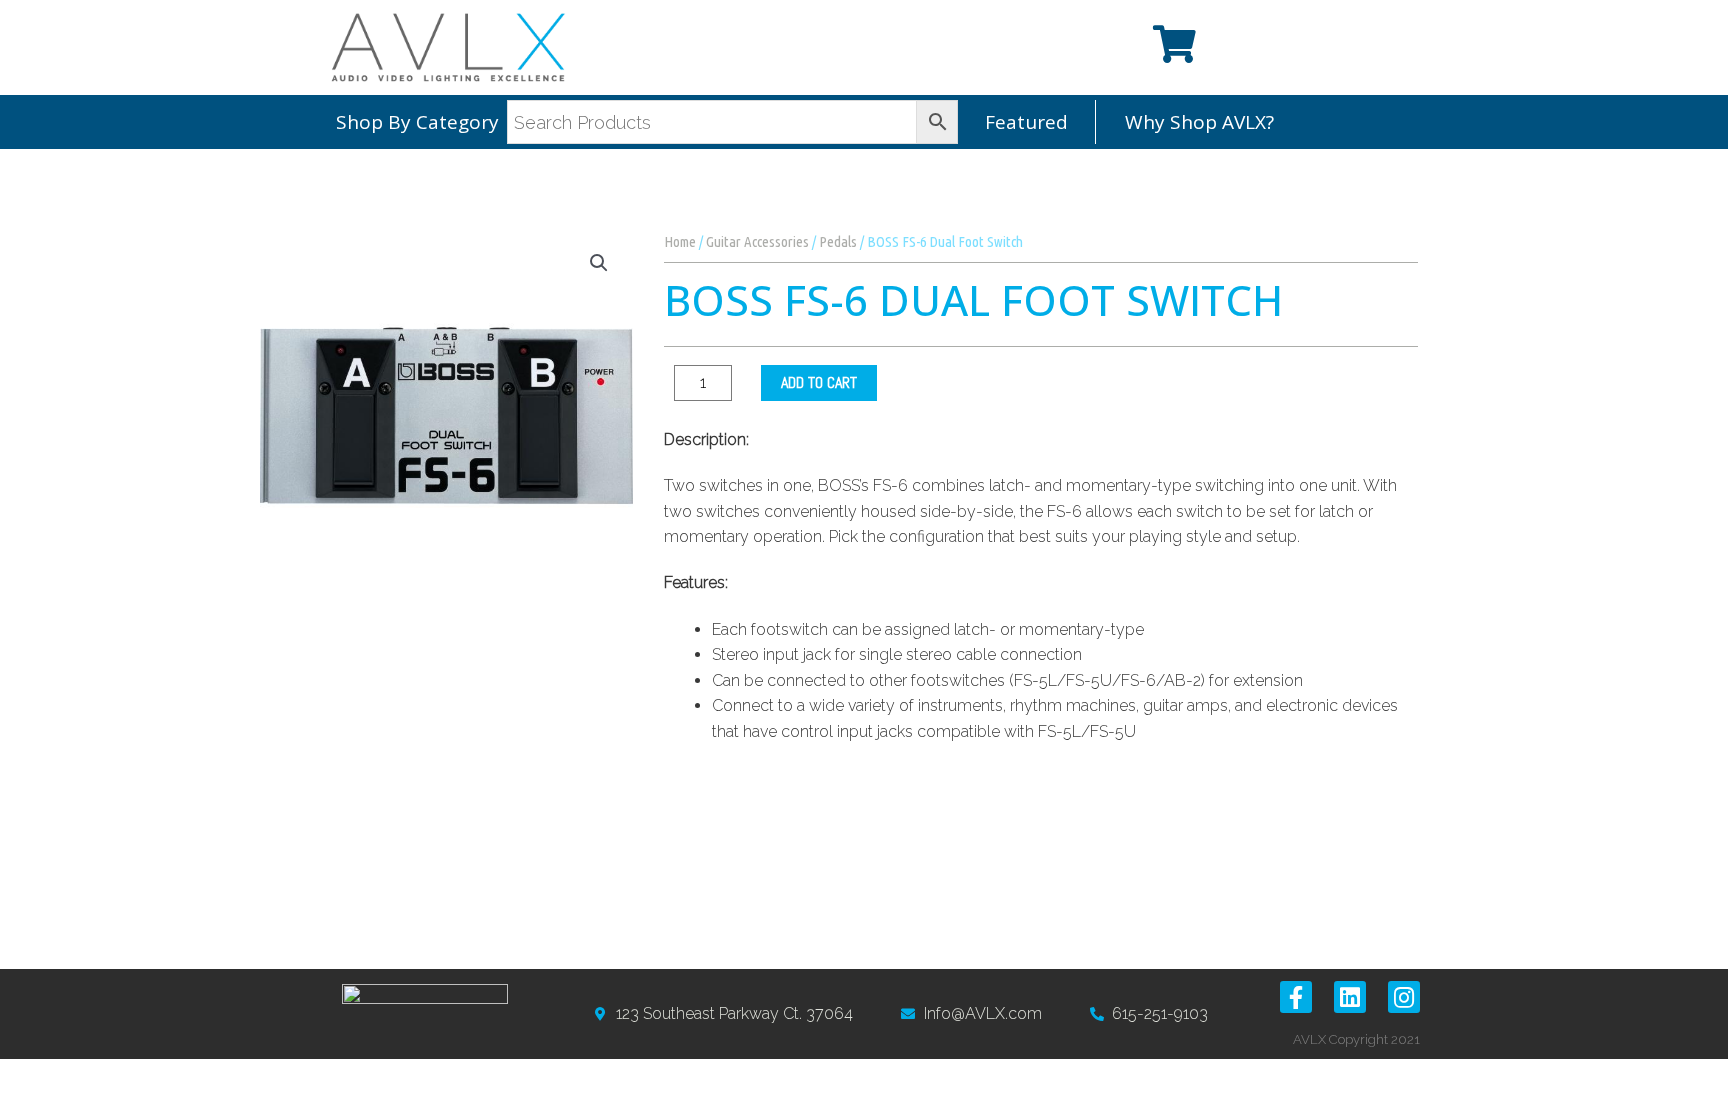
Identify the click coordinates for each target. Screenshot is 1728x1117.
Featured (1026, 122)
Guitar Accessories (757, 241)
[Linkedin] (1350, 997)
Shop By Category (417, 122)
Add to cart (819, 382)
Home (680, 241)
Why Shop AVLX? (1199, 122)
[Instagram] (1404, 997)
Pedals (838, 241)
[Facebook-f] (1296, 997)
